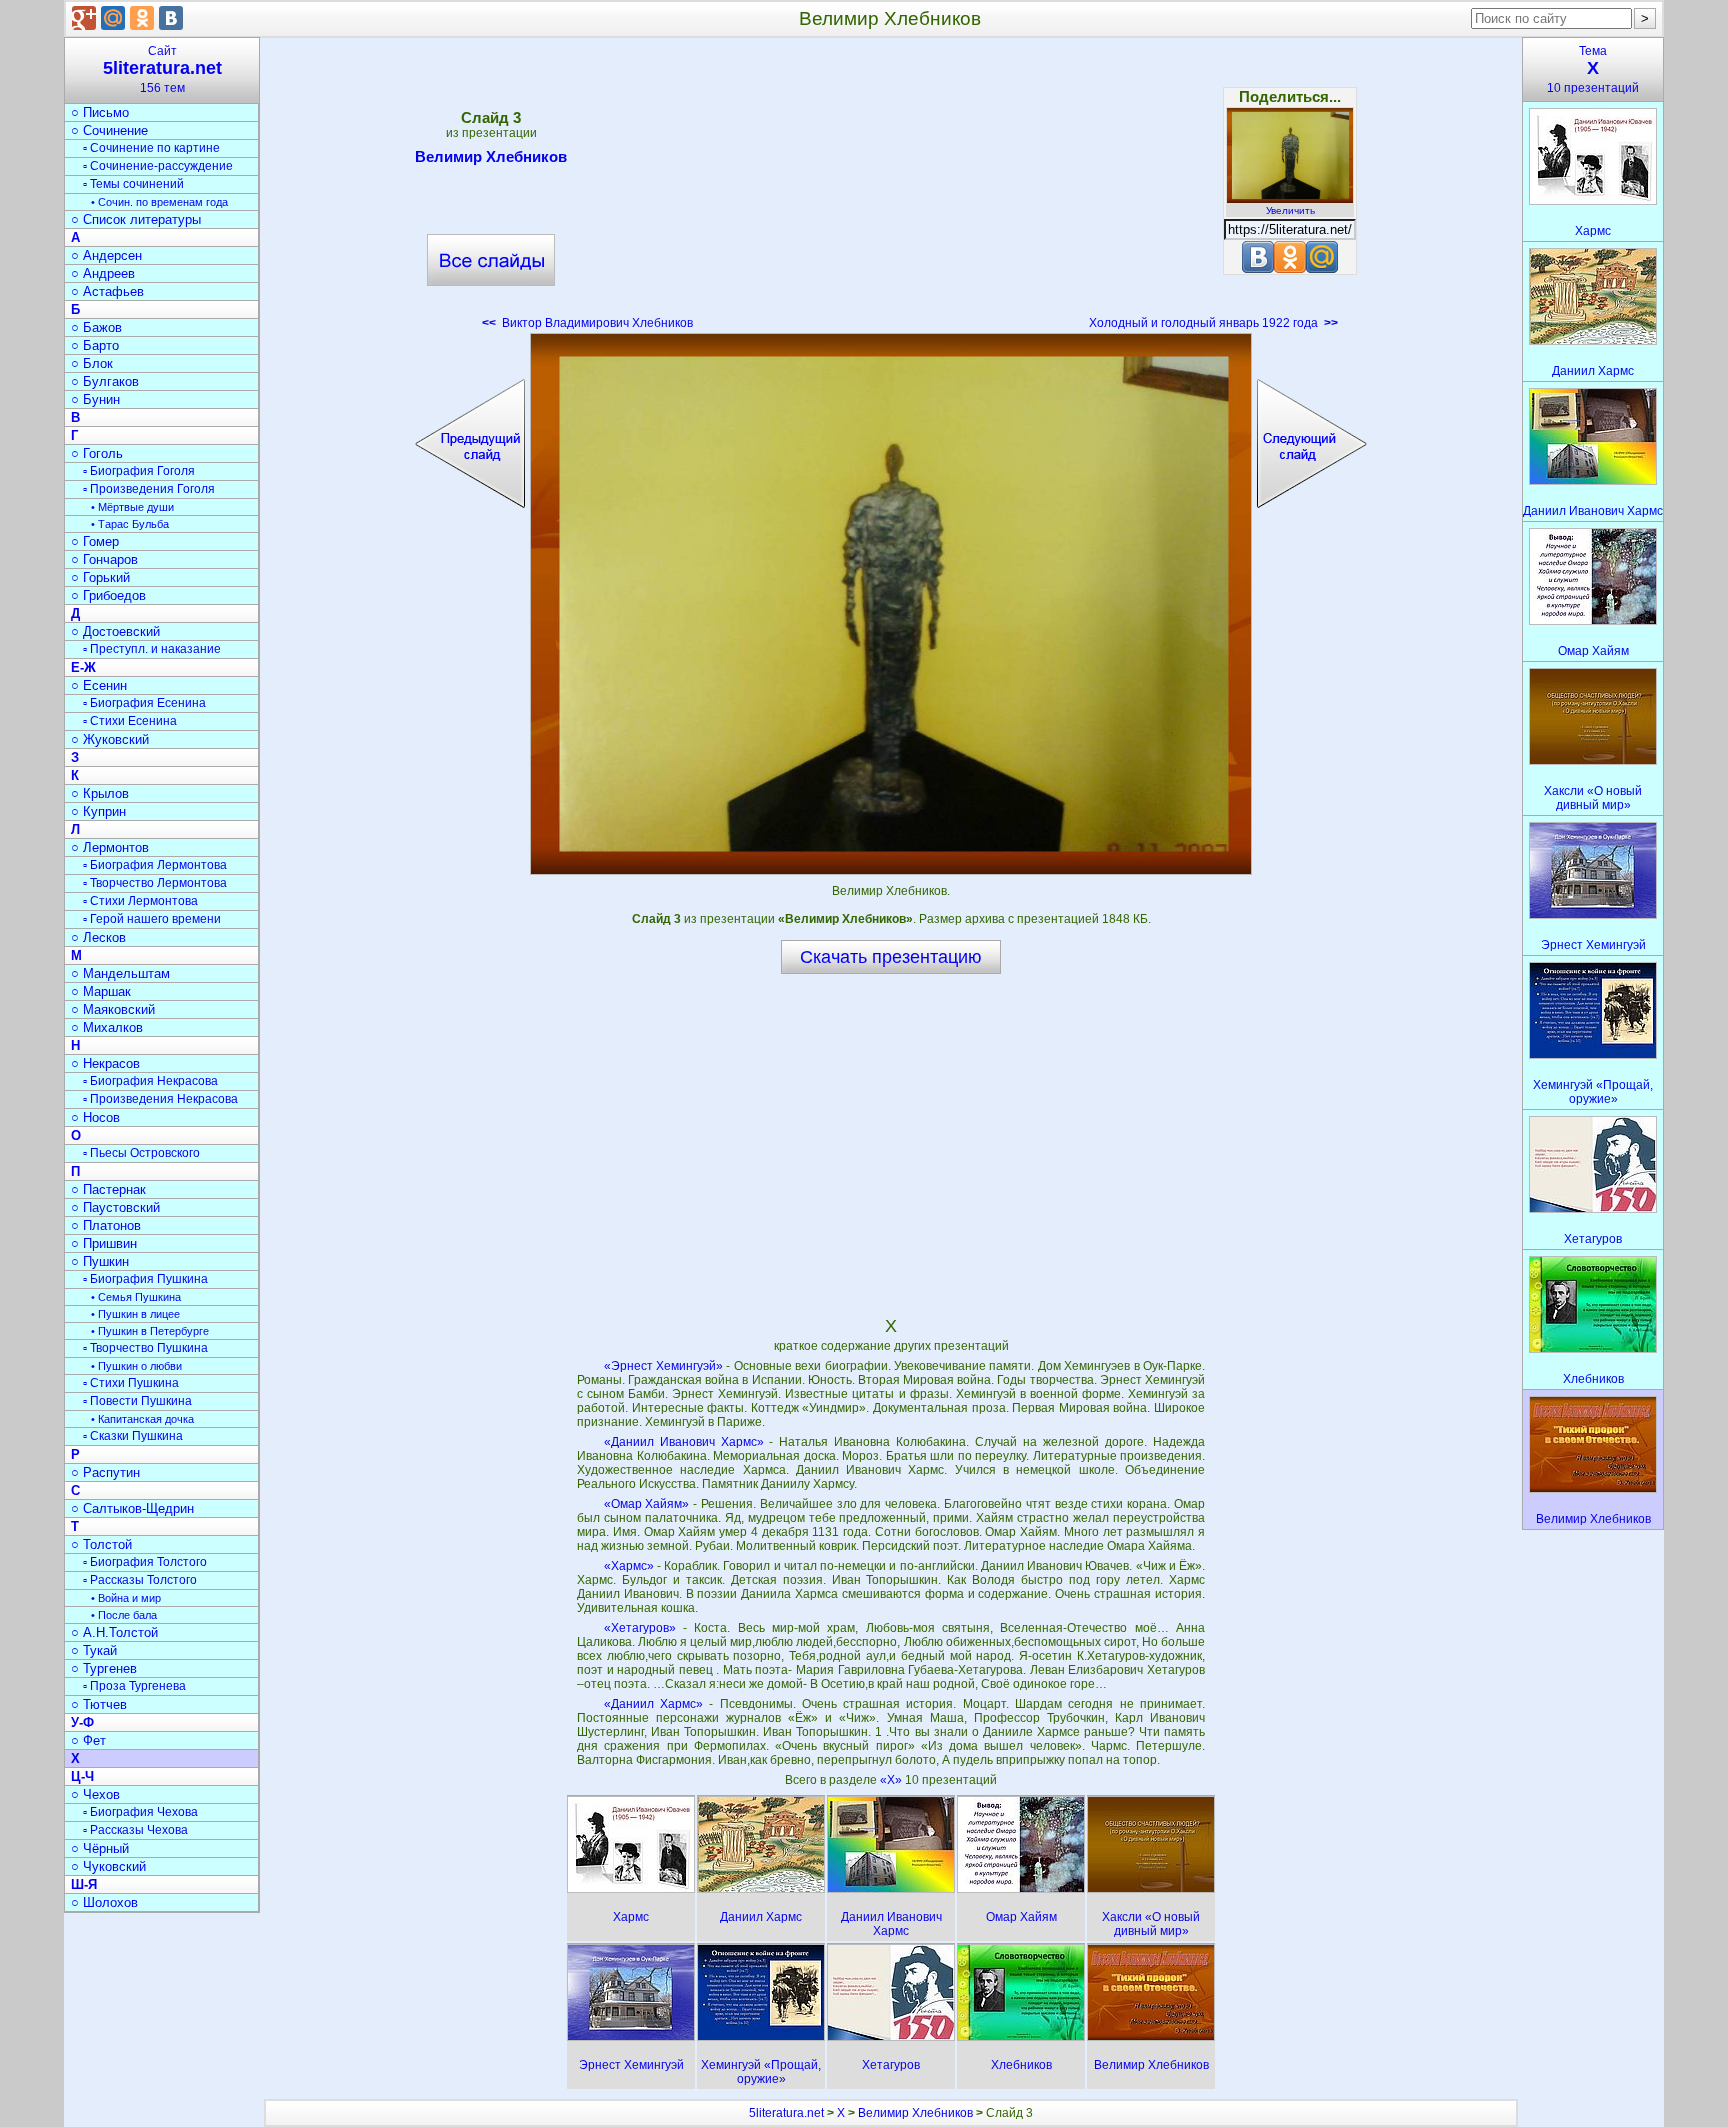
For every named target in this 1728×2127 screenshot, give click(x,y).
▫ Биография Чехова (140, 1812)
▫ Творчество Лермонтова (155, 883)
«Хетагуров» (640, 1628)
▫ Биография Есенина (144, 703)
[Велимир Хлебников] (891, 604)
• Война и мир (126, 1598)
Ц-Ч (82, 1776)
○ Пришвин (104, 1243)
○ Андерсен (106, 255)
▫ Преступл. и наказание (152, 649)
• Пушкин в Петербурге (150, 1331)
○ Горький (100, 577)
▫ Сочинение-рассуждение (158, 166)
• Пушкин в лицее (135, 1314)
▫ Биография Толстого (145, 1562)
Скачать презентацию (891, 957)
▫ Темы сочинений (133, 184)
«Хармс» (629, 1566)
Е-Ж (83, 667)
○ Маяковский (113, 1009)
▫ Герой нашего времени (152, 919)
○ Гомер (95, 541)
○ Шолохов (104, 1902)
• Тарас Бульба (130, 524)
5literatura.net (786, 2113)
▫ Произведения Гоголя (149, 489)
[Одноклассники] (142, 18)
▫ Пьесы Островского (141, 1153)
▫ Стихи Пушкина (131, 1383)
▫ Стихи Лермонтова (140, 901)
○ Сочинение (109, 130)
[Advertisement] (891, 190)
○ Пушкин (100, 1261)
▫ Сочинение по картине (151, 148)
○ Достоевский (115, 631)
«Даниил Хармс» (653, 1704)
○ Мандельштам (120, 973)
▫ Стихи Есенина (130, 721)
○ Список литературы (136, 219)
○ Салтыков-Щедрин (132, 1508)
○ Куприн (98, 811)
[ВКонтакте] (171, 18)
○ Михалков (107, 1027)
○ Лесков (98, 937)
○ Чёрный (100, 1848)
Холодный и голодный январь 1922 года (1213, 323)
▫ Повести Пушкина (137, 1401)
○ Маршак (101, 991)
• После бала (124, 1615)
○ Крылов (100, 793)
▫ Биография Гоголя (139, 471)
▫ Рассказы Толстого (140, 1580)
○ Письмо (100, 112)
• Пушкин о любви (136, 1366)
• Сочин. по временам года (159, 202)
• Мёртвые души (132, 507)
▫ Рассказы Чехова (135, 1830)
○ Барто (95, 345)
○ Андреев (103, 273)
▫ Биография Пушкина (145, 1279)
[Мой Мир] (113, 18)
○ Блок (92, 363)
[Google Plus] (84, 18)
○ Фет (88, 1740)
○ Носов (95, 1117)
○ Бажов (96, 327)
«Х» (892, 1780)
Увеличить (1290, 210)
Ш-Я (84, 1884)
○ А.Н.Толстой (114, 1632)
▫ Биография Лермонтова (155, 865)
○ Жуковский (110, 739)
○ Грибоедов (108, 595)
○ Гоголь (97, 453)
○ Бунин (95, 399)
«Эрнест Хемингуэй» (663, 1366)
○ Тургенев (104, 1668)
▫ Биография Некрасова (150, 1081)
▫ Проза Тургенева (134, 1686)
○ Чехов (95, 1794)
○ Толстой (101, 1544)
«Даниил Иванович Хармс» (684, 1442)
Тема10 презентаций (1593, 69)
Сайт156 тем (162, 69)
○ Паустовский (115, 1207)
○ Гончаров (104, 559)
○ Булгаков (105, 381)
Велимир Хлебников (491, 156)
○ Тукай (94, 1650)
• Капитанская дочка (142, 1419)
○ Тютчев (99, 1704)
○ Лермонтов (110, 847)
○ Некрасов (105, 1063)
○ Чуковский (108, 1866)
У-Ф (82, 1722)
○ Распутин (105, 1472)
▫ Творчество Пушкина (145, 1348)
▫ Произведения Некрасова (160, 1099)
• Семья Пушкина (136, 1297)
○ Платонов (106, 1225)
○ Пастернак (108, 1189)
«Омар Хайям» (647, 1504)
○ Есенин (99, 685)
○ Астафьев (107, 291)
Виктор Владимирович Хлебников (587, 323)
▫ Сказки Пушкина (133, 1436)
